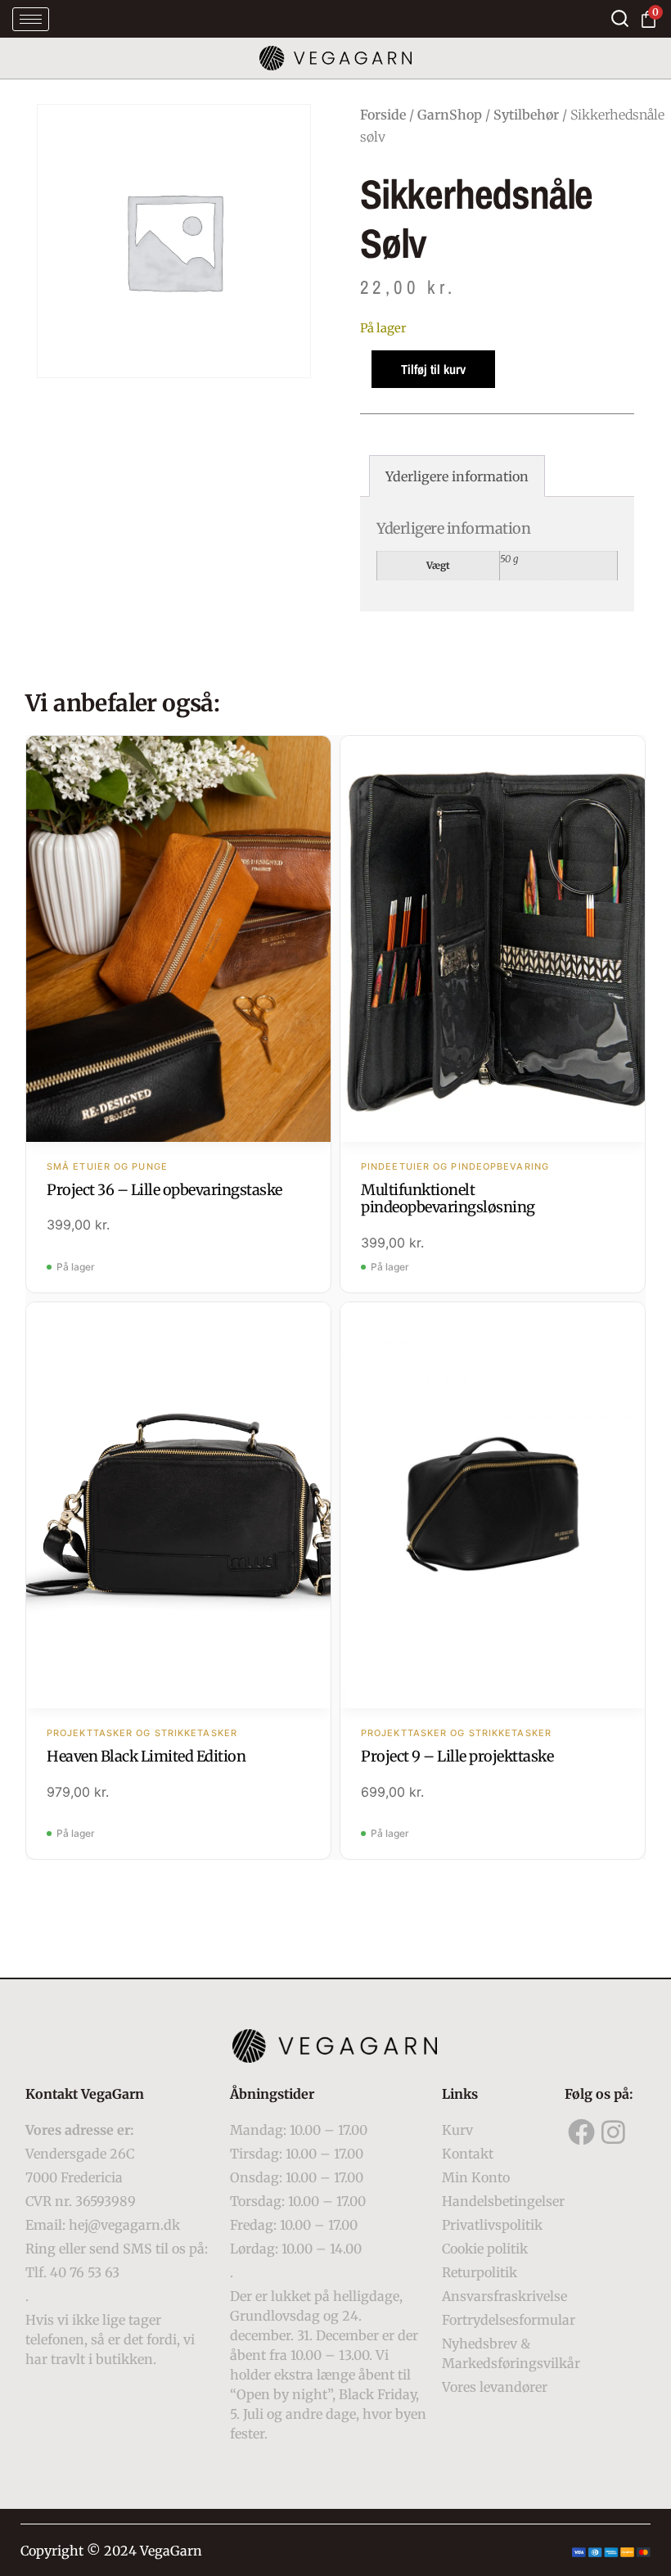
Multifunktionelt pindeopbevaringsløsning (448, 1199)
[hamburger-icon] (31, 19)
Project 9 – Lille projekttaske (457, 1756)
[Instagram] (614, 2132)
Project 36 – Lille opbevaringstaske (164, 1190)
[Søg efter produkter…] (620, 18)
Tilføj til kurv (433, 369)
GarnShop (450, 115)
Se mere (179, 941)
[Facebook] (581, 2132)
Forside (383, 115)
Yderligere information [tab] (457, 476)
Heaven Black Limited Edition (146, 1756)
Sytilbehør (526, 115)
